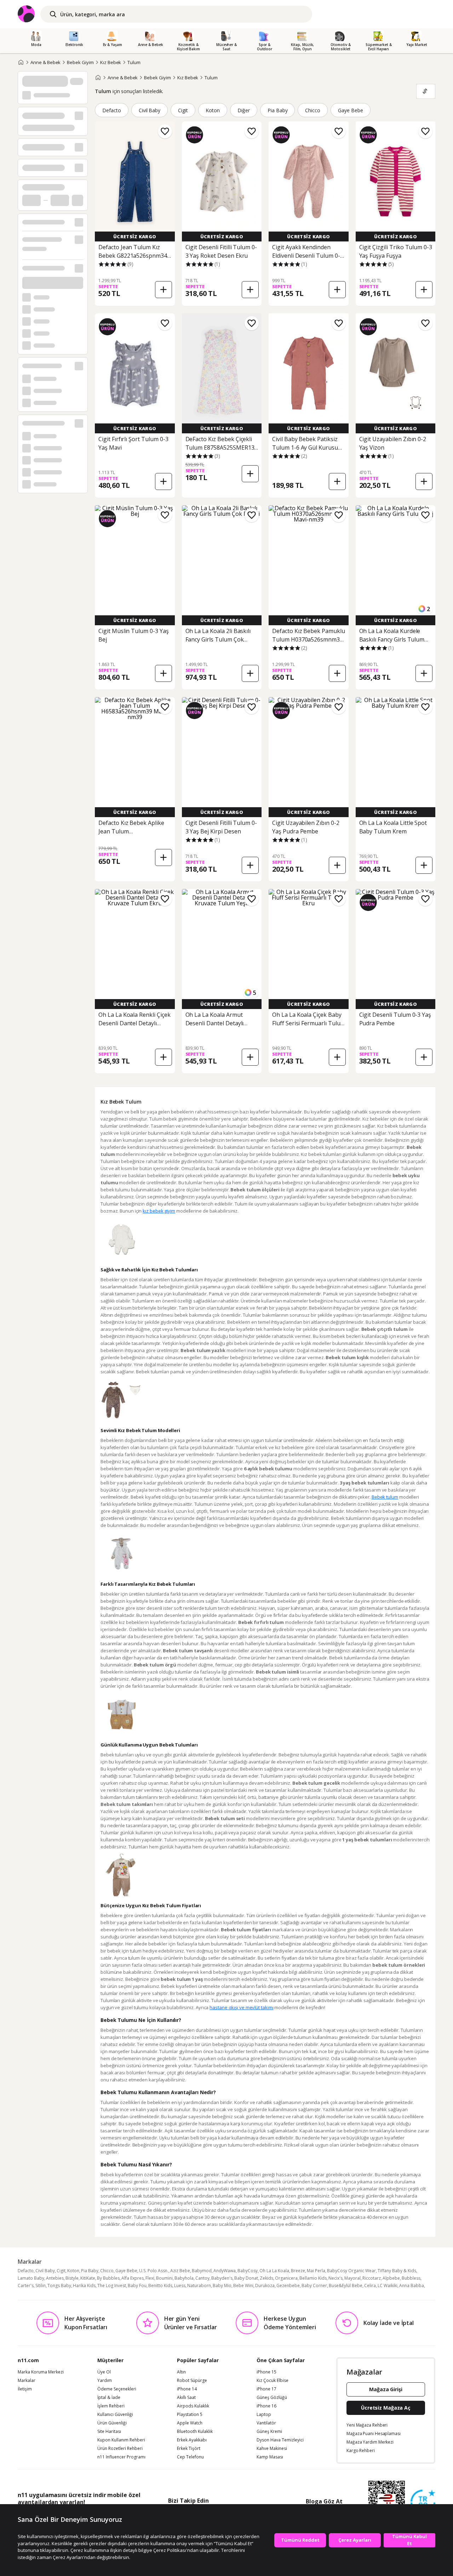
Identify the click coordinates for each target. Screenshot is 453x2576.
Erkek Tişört (189, 2449)
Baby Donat (246, 2278)
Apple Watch (190, 2423)
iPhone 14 (187, 2389)
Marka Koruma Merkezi (41, 2372)
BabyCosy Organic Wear (351, 2271)
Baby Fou (137, 2286)
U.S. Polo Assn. (154, 2271)
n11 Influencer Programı (121, 2457)
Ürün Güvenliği (112, 2423)
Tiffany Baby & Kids (397, 2271)
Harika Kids (84, 2286)
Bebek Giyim (80, 62)
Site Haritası (109, 2432)
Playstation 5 (190, 2415)
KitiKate (88, 2278)
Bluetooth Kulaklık (195, 2432)
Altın (181, 2372)
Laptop (264, 2415)
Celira (370, 2286)
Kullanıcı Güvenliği (115, 2415)
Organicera (286, 2278)
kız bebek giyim (159, 1211)
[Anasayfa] (21, 62)
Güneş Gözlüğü (272, 2398)
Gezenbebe (288, 2286)
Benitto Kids (160, 2286)
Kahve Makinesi (272, 2449)
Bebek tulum (385, 1497)
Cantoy (202, 2278)
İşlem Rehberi (111, 2406)
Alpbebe (391, 2278)
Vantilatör (266, 2423)
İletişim (25, 2389)
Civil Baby (150, 110)
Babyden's (222, 2278)
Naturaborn (199, 2286)
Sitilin (41, 2286)
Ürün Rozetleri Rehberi (120, 2449)
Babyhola (184, 2278)
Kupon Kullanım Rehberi (121, 2440)
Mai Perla (316, 2271)
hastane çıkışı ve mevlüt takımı (241, 2007)
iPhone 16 (266, 2406)
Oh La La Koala (274, 2271)
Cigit (183, 110)
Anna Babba (412, 2286)
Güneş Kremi (269, 2432)
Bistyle (72, 2278)
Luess (180, 2286)
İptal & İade (109, 2398)
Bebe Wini (243, 2286)
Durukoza (265, 2286)
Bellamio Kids (313, 2278)
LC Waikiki (388, 2286)
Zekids (266, 2278)
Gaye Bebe (351, 110)
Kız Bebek (111, 62)
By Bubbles (108, 2278)
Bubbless (411, 2278)
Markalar (27, 2381)
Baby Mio (222, 2286)
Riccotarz (372, 2278)
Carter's (26, 2286)
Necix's (336, 2278)
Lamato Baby (31, 2278)
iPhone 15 (266, 2372)
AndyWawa (225, 2271)
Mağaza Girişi (386, 2389)
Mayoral (352, 2278)
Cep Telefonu (190, 2457)
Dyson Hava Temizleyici (280, 2440)
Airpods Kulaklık (193, 2406)
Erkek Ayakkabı (192, 2440)
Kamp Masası (270, 2457)
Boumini (164, 2278)
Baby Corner (314, 2286)
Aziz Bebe (180, 2271)
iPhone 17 (266, 2389)
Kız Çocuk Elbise (273, 2381)
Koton (213, 110)
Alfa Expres (133, 2278)
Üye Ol (104, 2372)
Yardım (105, 2381)
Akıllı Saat (186, 2398)
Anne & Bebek (45, 62)
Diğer (244, 110)
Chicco (313, 110)
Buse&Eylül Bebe (346, 2286)
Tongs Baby (59, 2286)
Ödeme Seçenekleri (117, 2389)
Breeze (298, 2271)
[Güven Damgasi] (423, 2502)
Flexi (150, 2278)
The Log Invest (112, 2286)
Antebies (55, 2278)
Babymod (202, 2271)
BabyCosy (248, 2271)
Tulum (134, 62)
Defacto (112, 110)
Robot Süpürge (192, 2381)
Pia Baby (278, 110)
